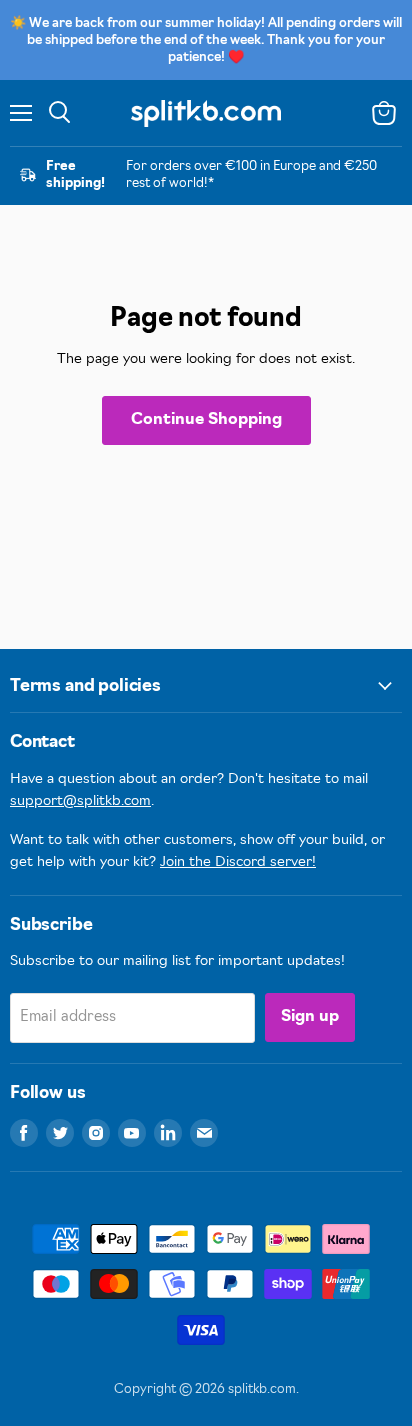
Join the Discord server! (238, 862)
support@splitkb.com (80, 801)
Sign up (310, 1017)
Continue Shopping (206, 420)
